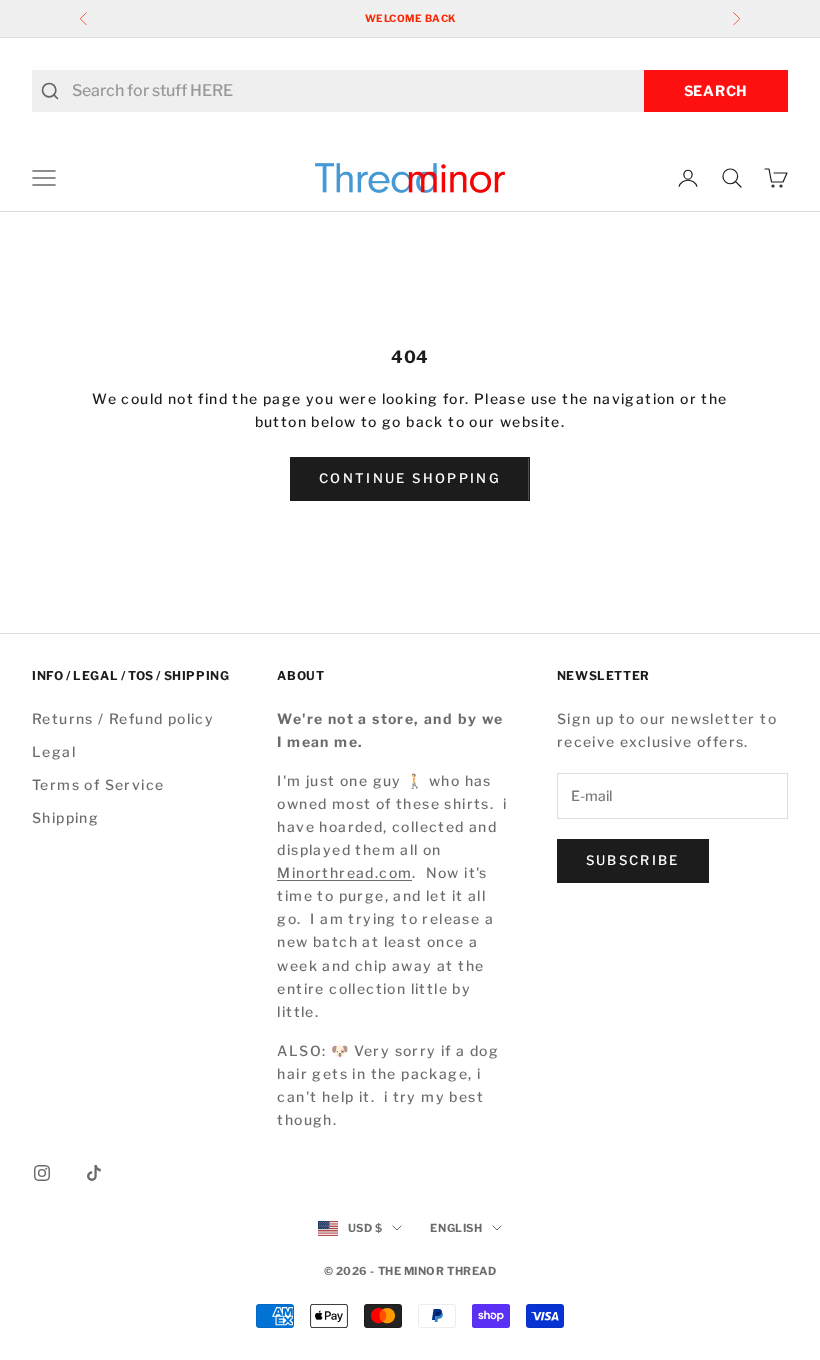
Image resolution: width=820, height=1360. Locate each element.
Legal (54, 751)
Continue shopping (410, 478)
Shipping (65, 817)
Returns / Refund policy (123, 718)
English (456, 1228)
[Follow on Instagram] (42, 1173)
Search (716, 90)
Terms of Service (98, 784)
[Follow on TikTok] (94, 1173)
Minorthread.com (344, 872)
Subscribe (633, 860)
